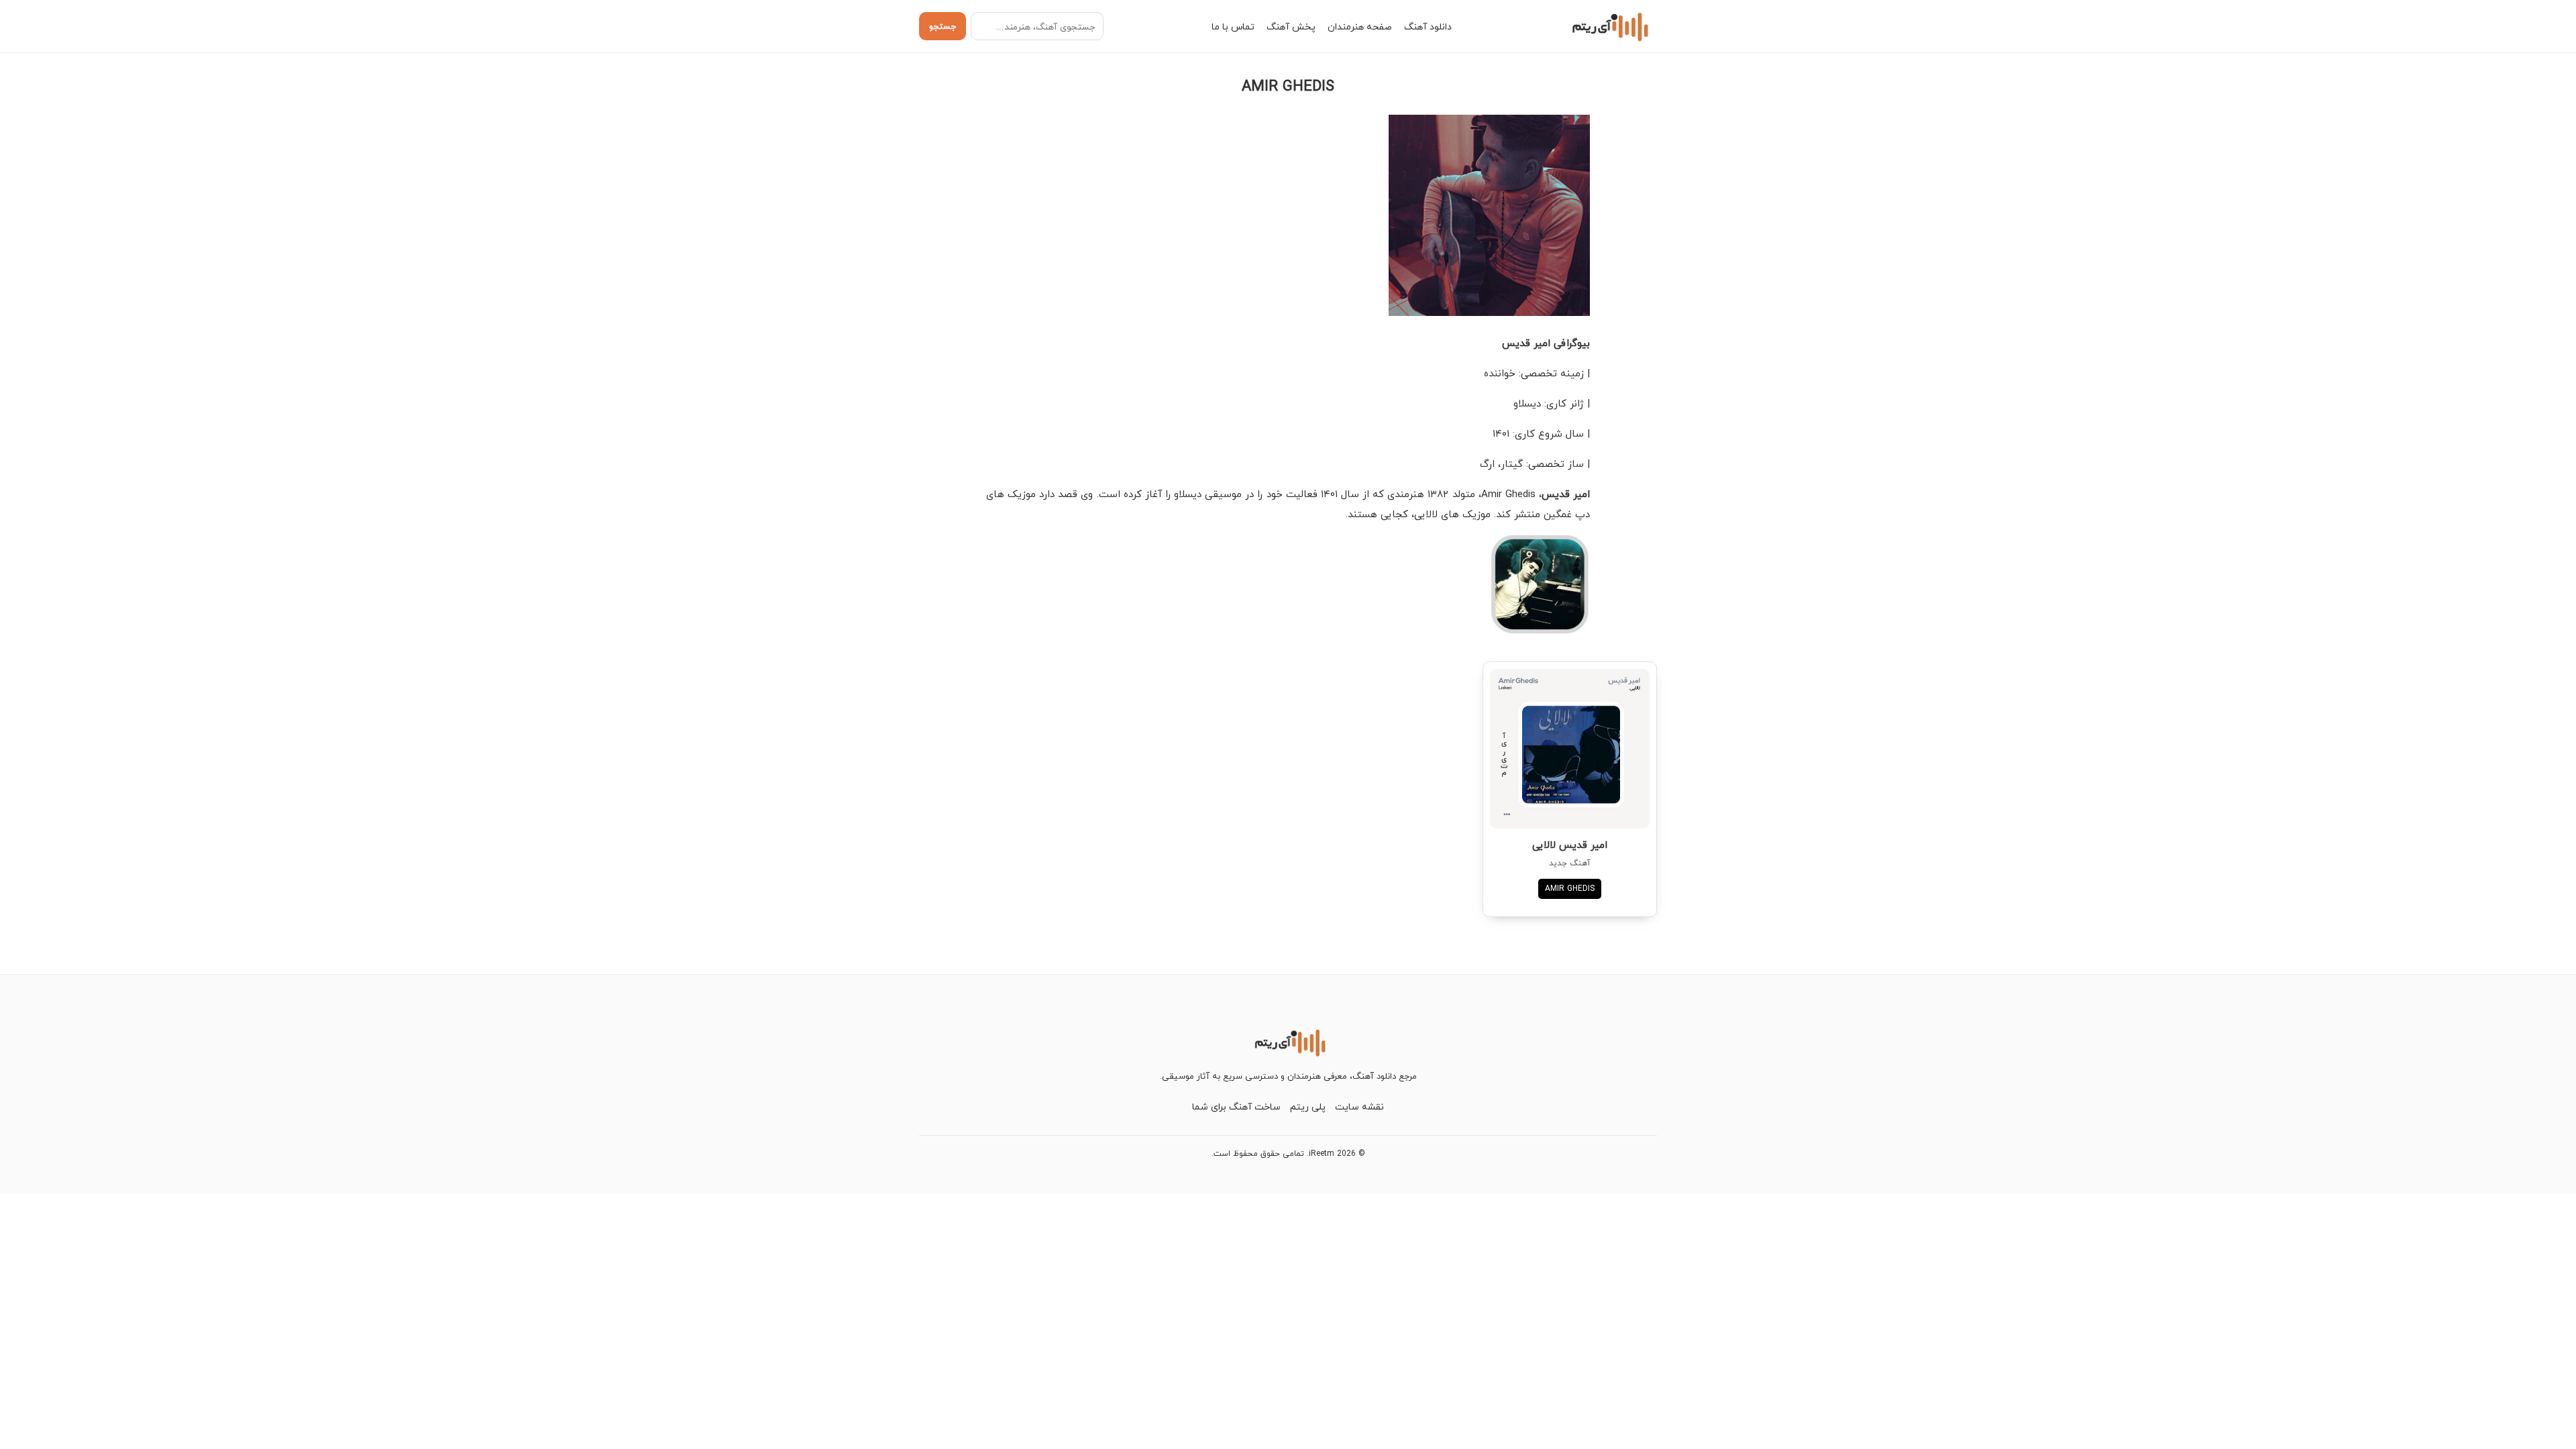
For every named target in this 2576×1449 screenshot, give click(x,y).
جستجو (943, 26)
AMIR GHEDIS (1570, 889)
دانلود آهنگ (1428, 26)
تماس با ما (1233, 26)
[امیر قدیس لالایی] (1570, 749)
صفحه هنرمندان (1360, 26)
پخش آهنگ (1291, 26)
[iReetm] (1608, 26)
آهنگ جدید (1570, 863)
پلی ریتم (1308, 1107)
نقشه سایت (1359, 1107)
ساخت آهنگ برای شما (1236, 1107)
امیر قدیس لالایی (1570, 845)
